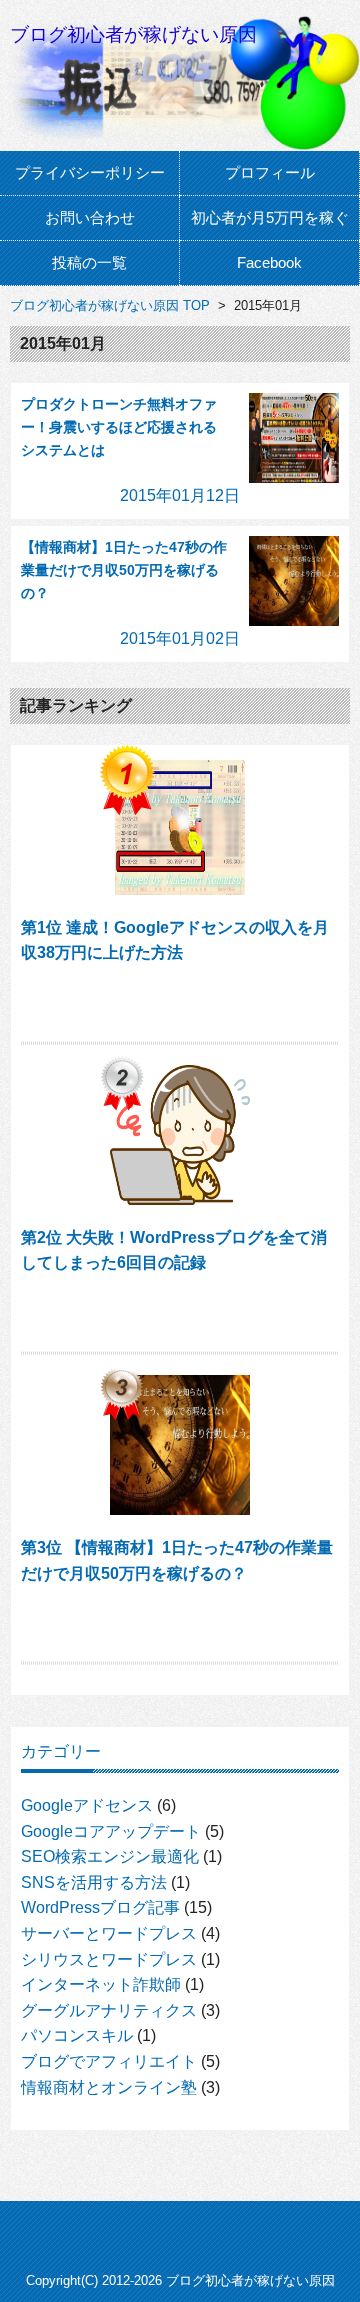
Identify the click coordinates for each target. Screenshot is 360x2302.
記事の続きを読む (180, 1006)
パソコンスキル (77, 2035)
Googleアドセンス (87, 1805)
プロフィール (270, 172)
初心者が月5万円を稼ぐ (270, 217)
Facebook (269, 262)
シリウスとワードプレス (109, 1959)
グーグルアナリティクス (109, 2010)
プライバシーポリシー (90, 172)
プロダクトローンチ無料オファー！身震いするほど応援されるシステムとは (119, 427)
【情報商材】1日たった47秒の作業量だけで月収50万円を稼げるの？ (124, 570)
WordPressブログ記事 (100, 1907)
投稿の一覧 (89, 262)
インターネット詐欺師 (101, 1984)
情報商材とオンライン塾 (109, 2087)
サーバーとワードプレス (109, 1933)
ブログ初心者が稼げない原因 (133, 34)
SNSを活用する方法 (94, 1882)
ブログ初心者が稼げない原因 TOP (110, 305)
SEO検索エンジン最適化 (110, 1856)
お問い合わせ (90, 217)
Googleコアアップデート (111, 1831)
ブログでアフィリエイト (109, 2061)
